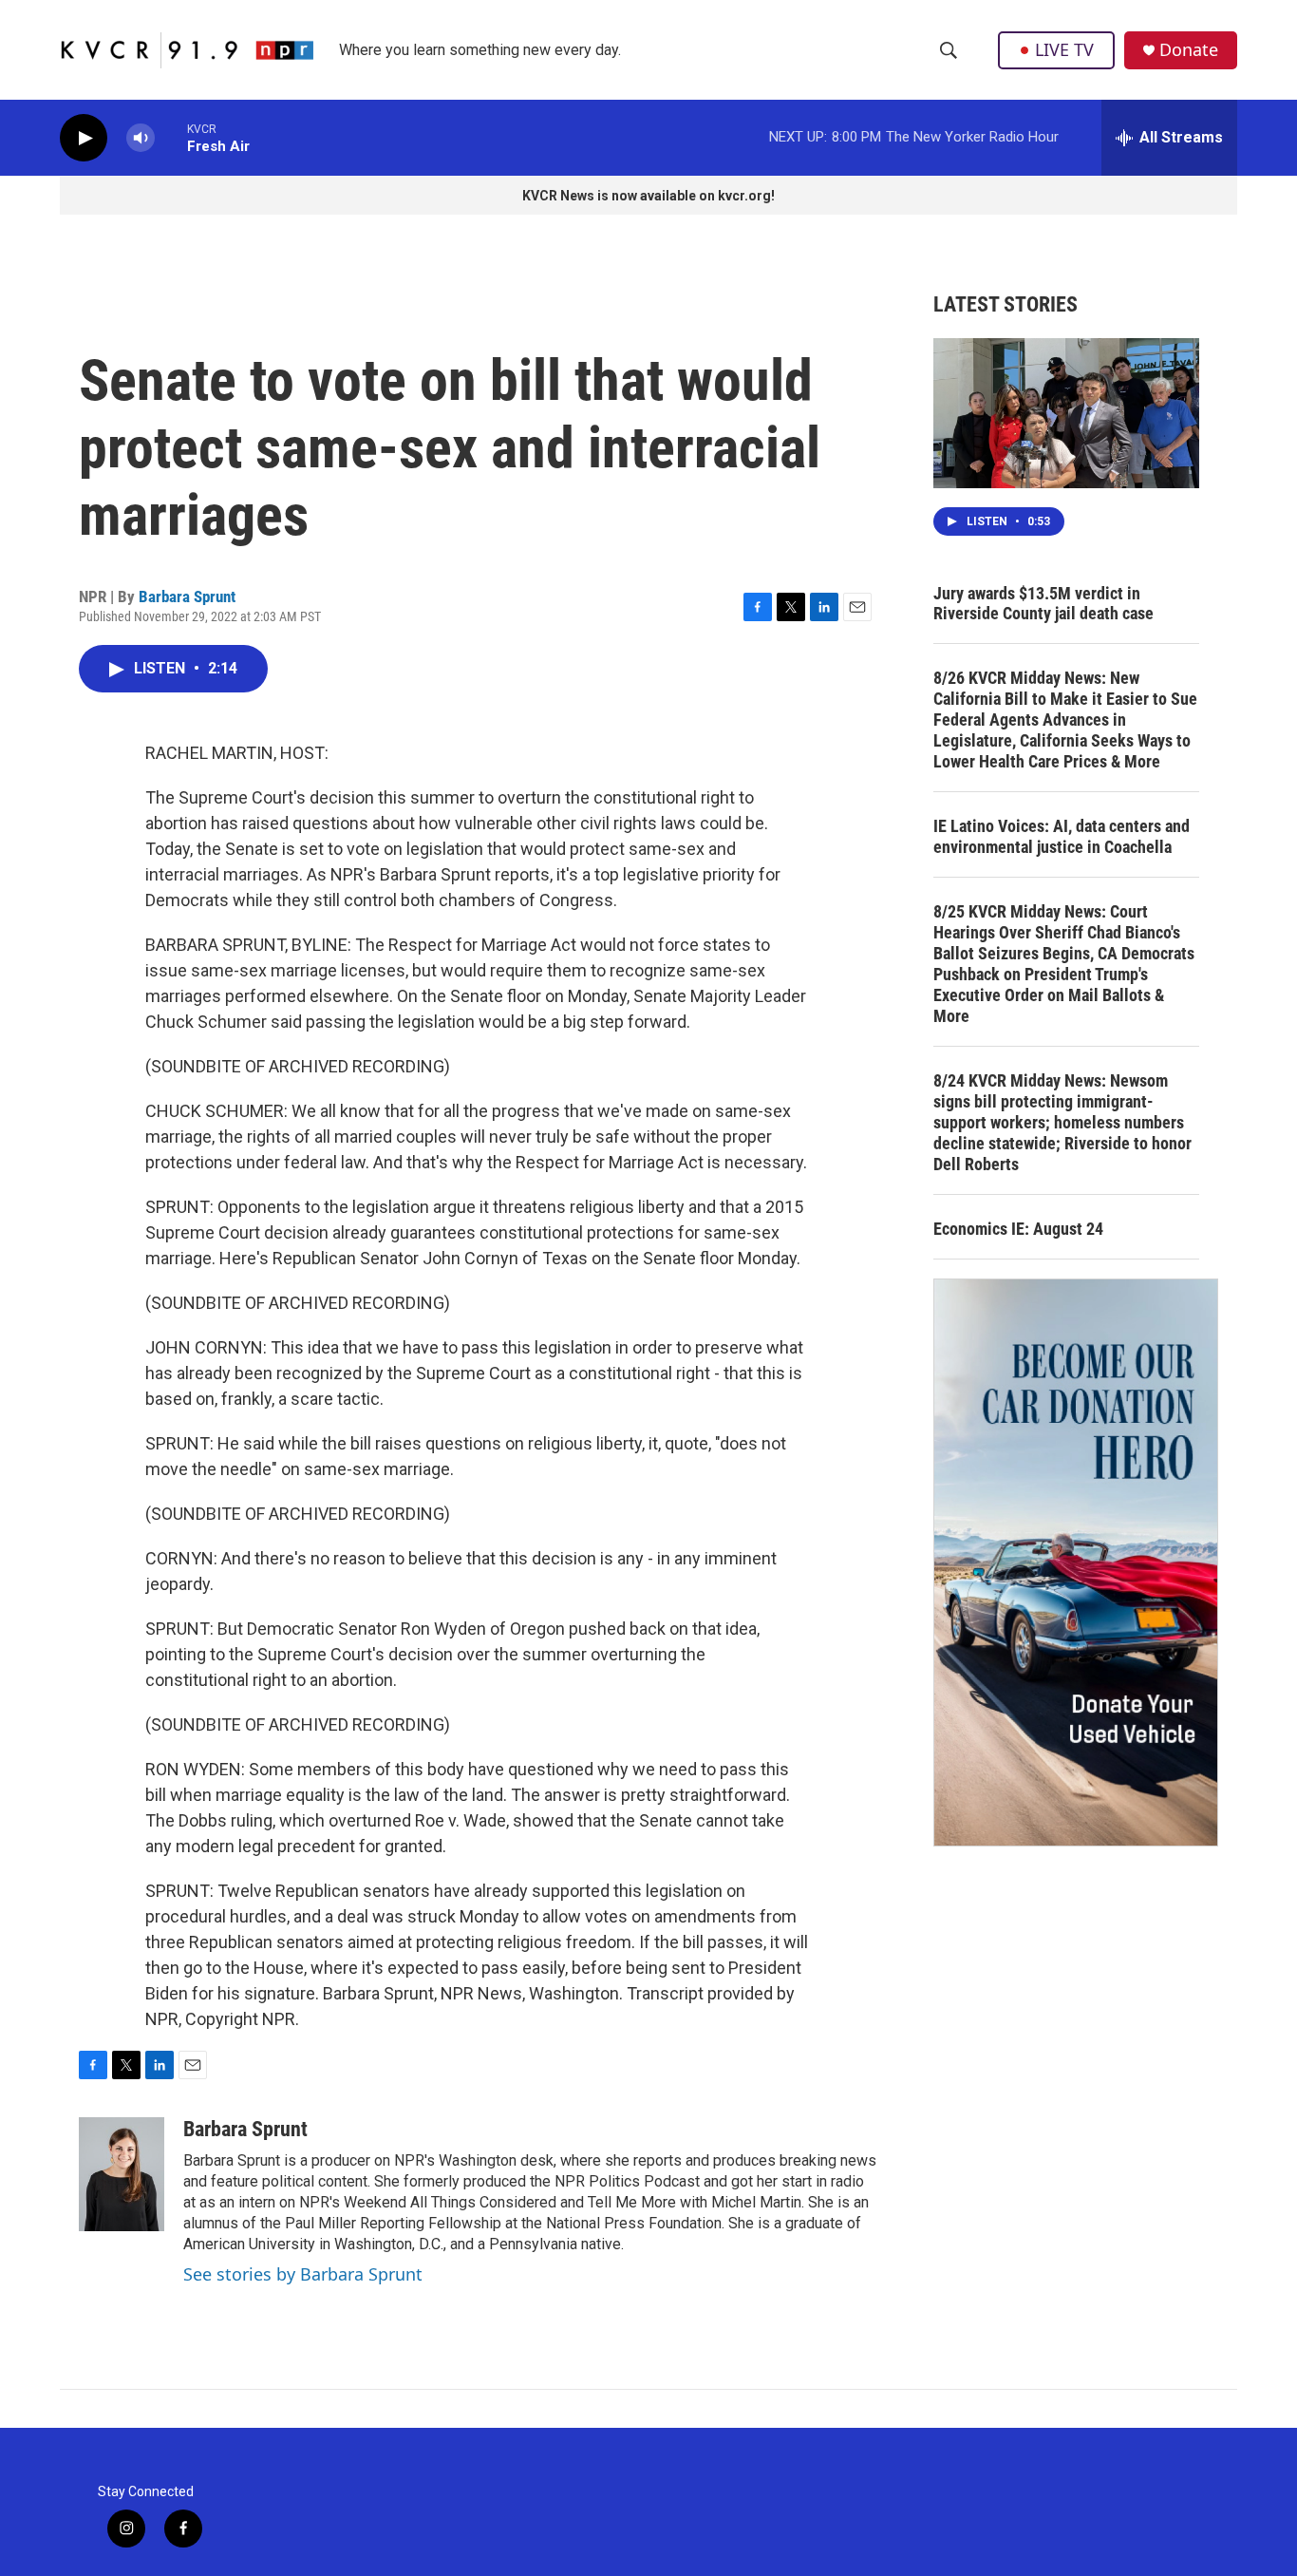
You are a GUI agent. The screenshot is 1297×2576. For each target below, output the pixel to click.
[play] (84, 138)
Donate (1189, 50)
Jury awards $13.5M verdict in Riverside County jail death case (1043, 604)
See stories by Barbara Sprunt (303, 2274)
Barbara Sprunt (187, 597)
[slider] (171, 137)
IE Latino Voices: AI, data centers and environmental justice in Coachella (1062, 836)
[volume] (141, 138)
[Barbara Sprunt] (122, 2174)
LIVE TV (1064, 49)
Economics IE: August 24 (1018, 1229)
